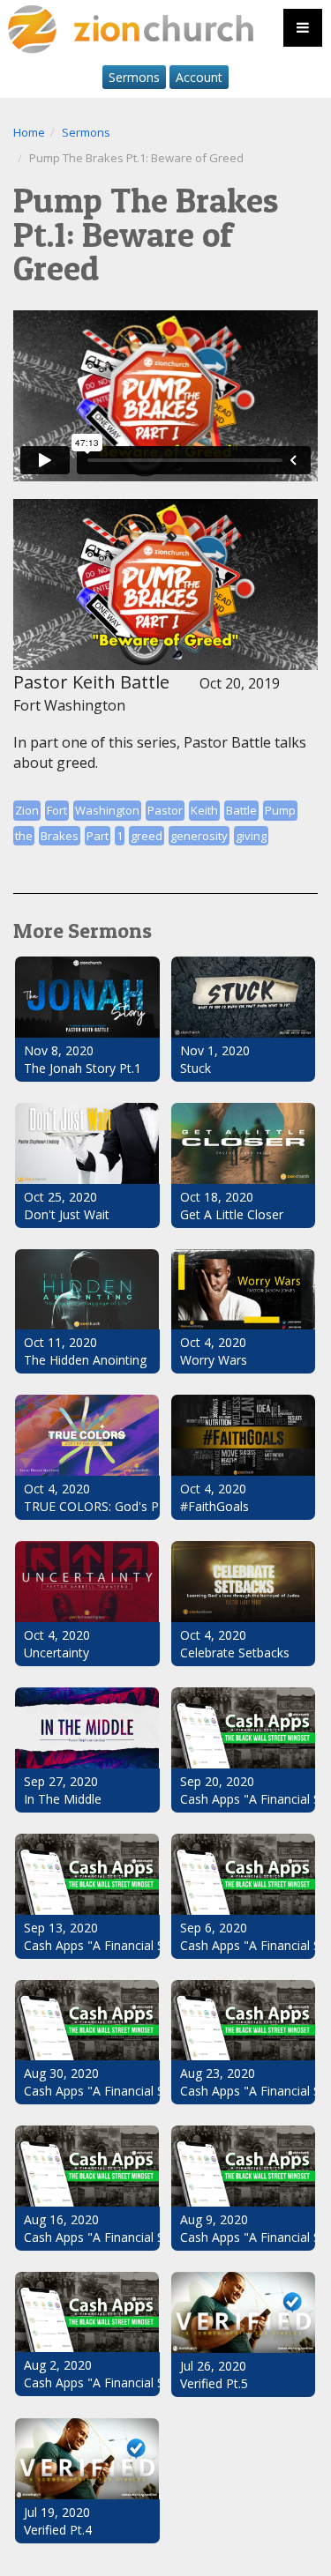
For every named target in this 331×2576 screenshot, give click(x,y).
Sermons (134, 77)
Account (199, 77)
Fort (57, 810)
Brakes (60, 836)
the (24, 836)
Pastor (165, 810)
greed (147, 836)
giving (251, 836)
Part (98, 836)
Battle (241, 810)
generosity (199, 836)
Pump (280, 810)
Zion (27, 810)
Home (29, 132)
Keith (204, 810)
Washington (107, 810)
